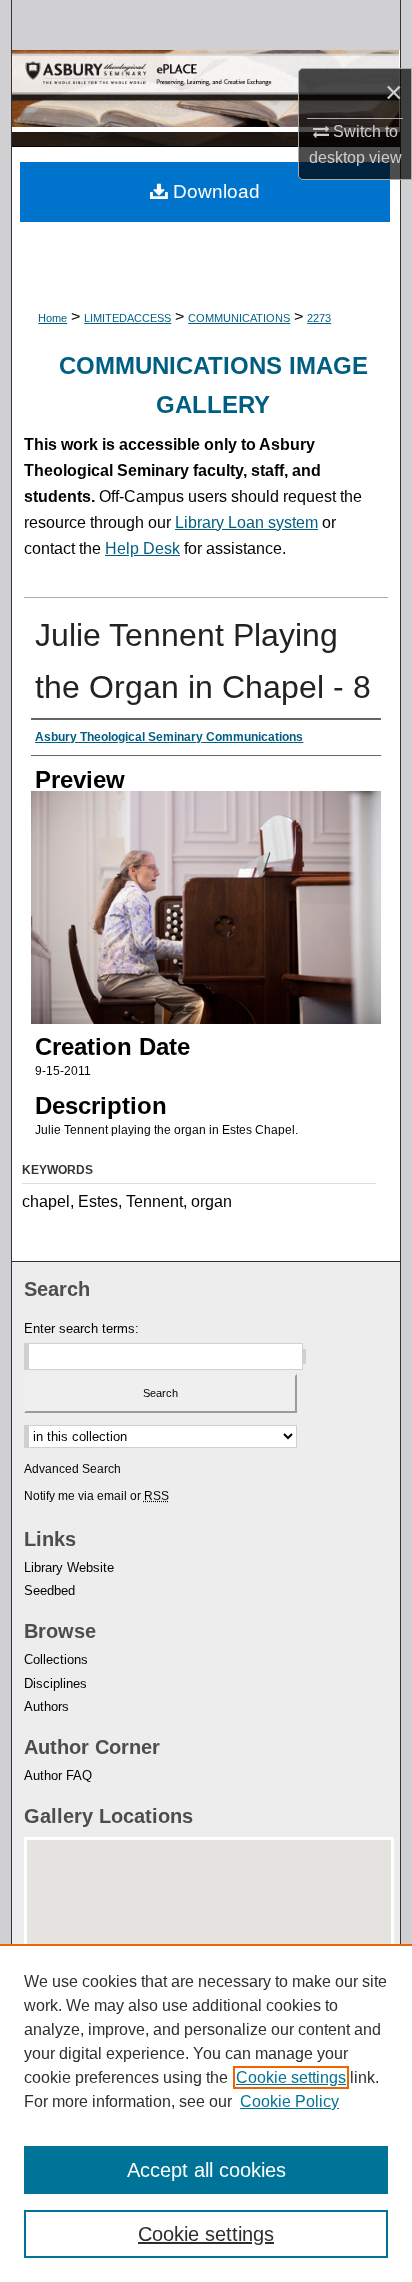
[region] (206, 2113)
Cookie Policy (289, 2101)
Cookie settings (291, 2077)
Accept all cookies (206, 2170)
